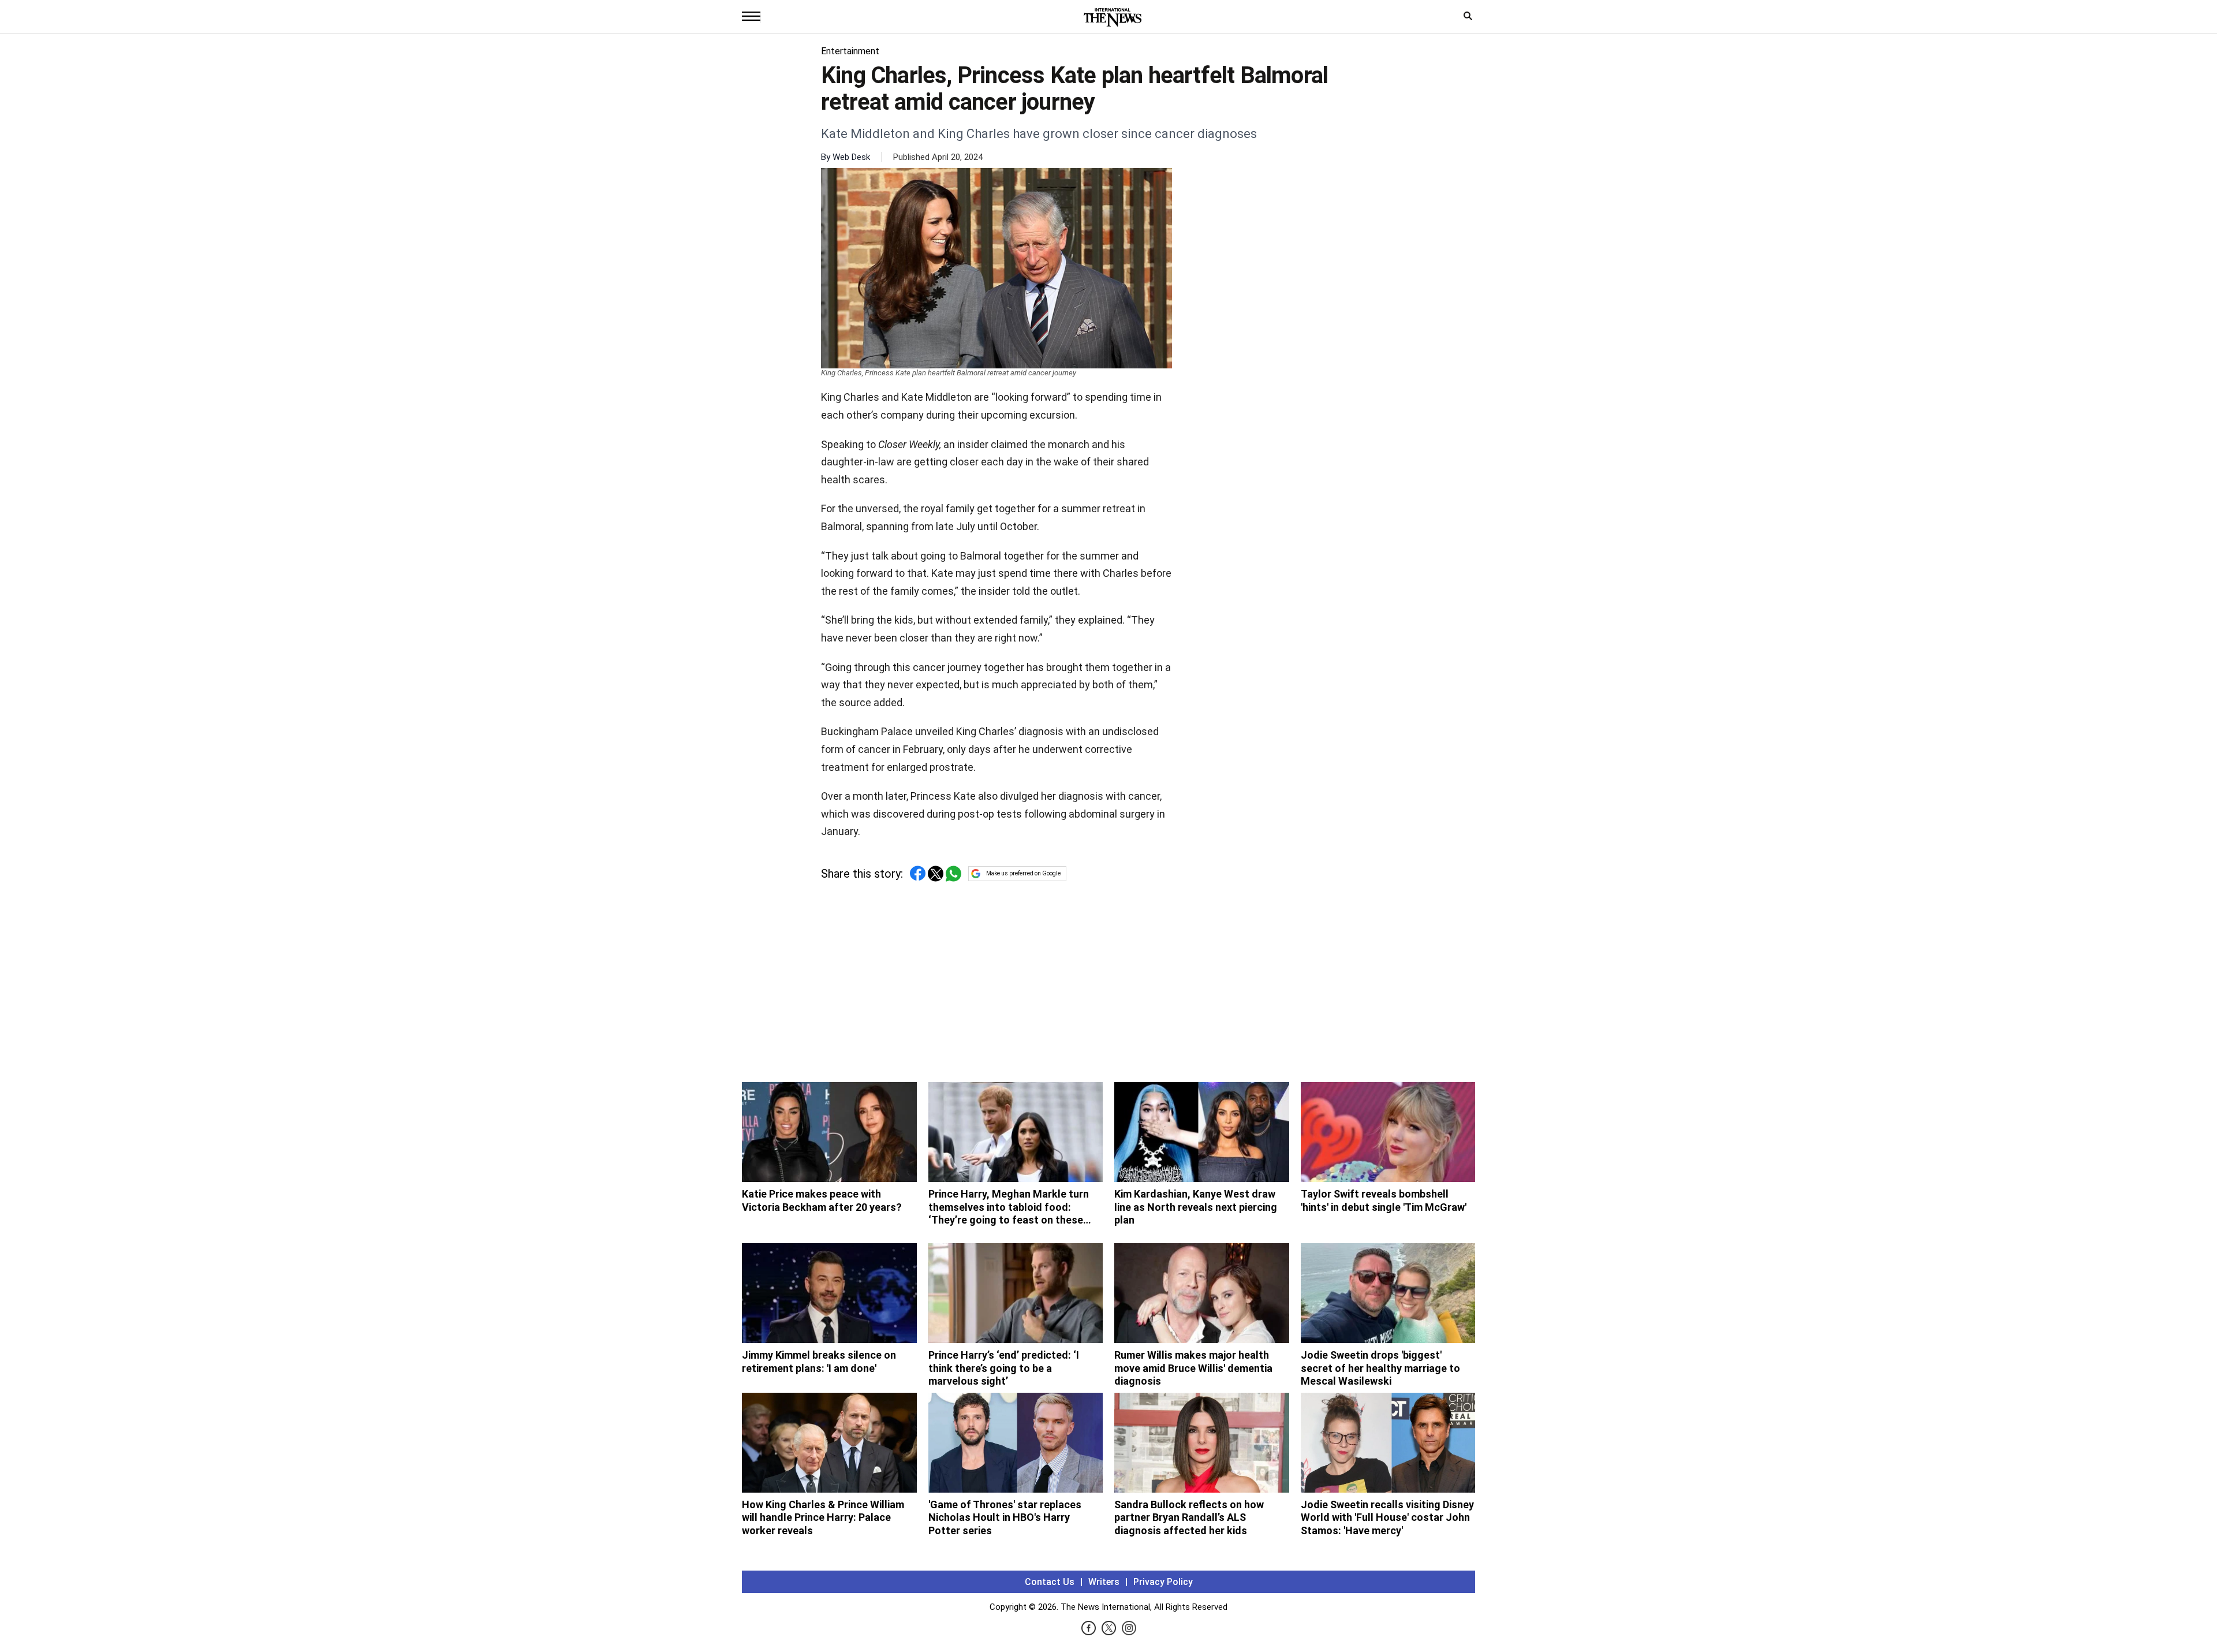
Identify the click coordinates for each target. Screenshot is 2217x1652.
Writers (1104, 1582)
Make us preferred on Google (1023, 873)
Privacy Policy (1163, 1582)
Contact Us (1050, 1582)
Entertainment (850, 51)
